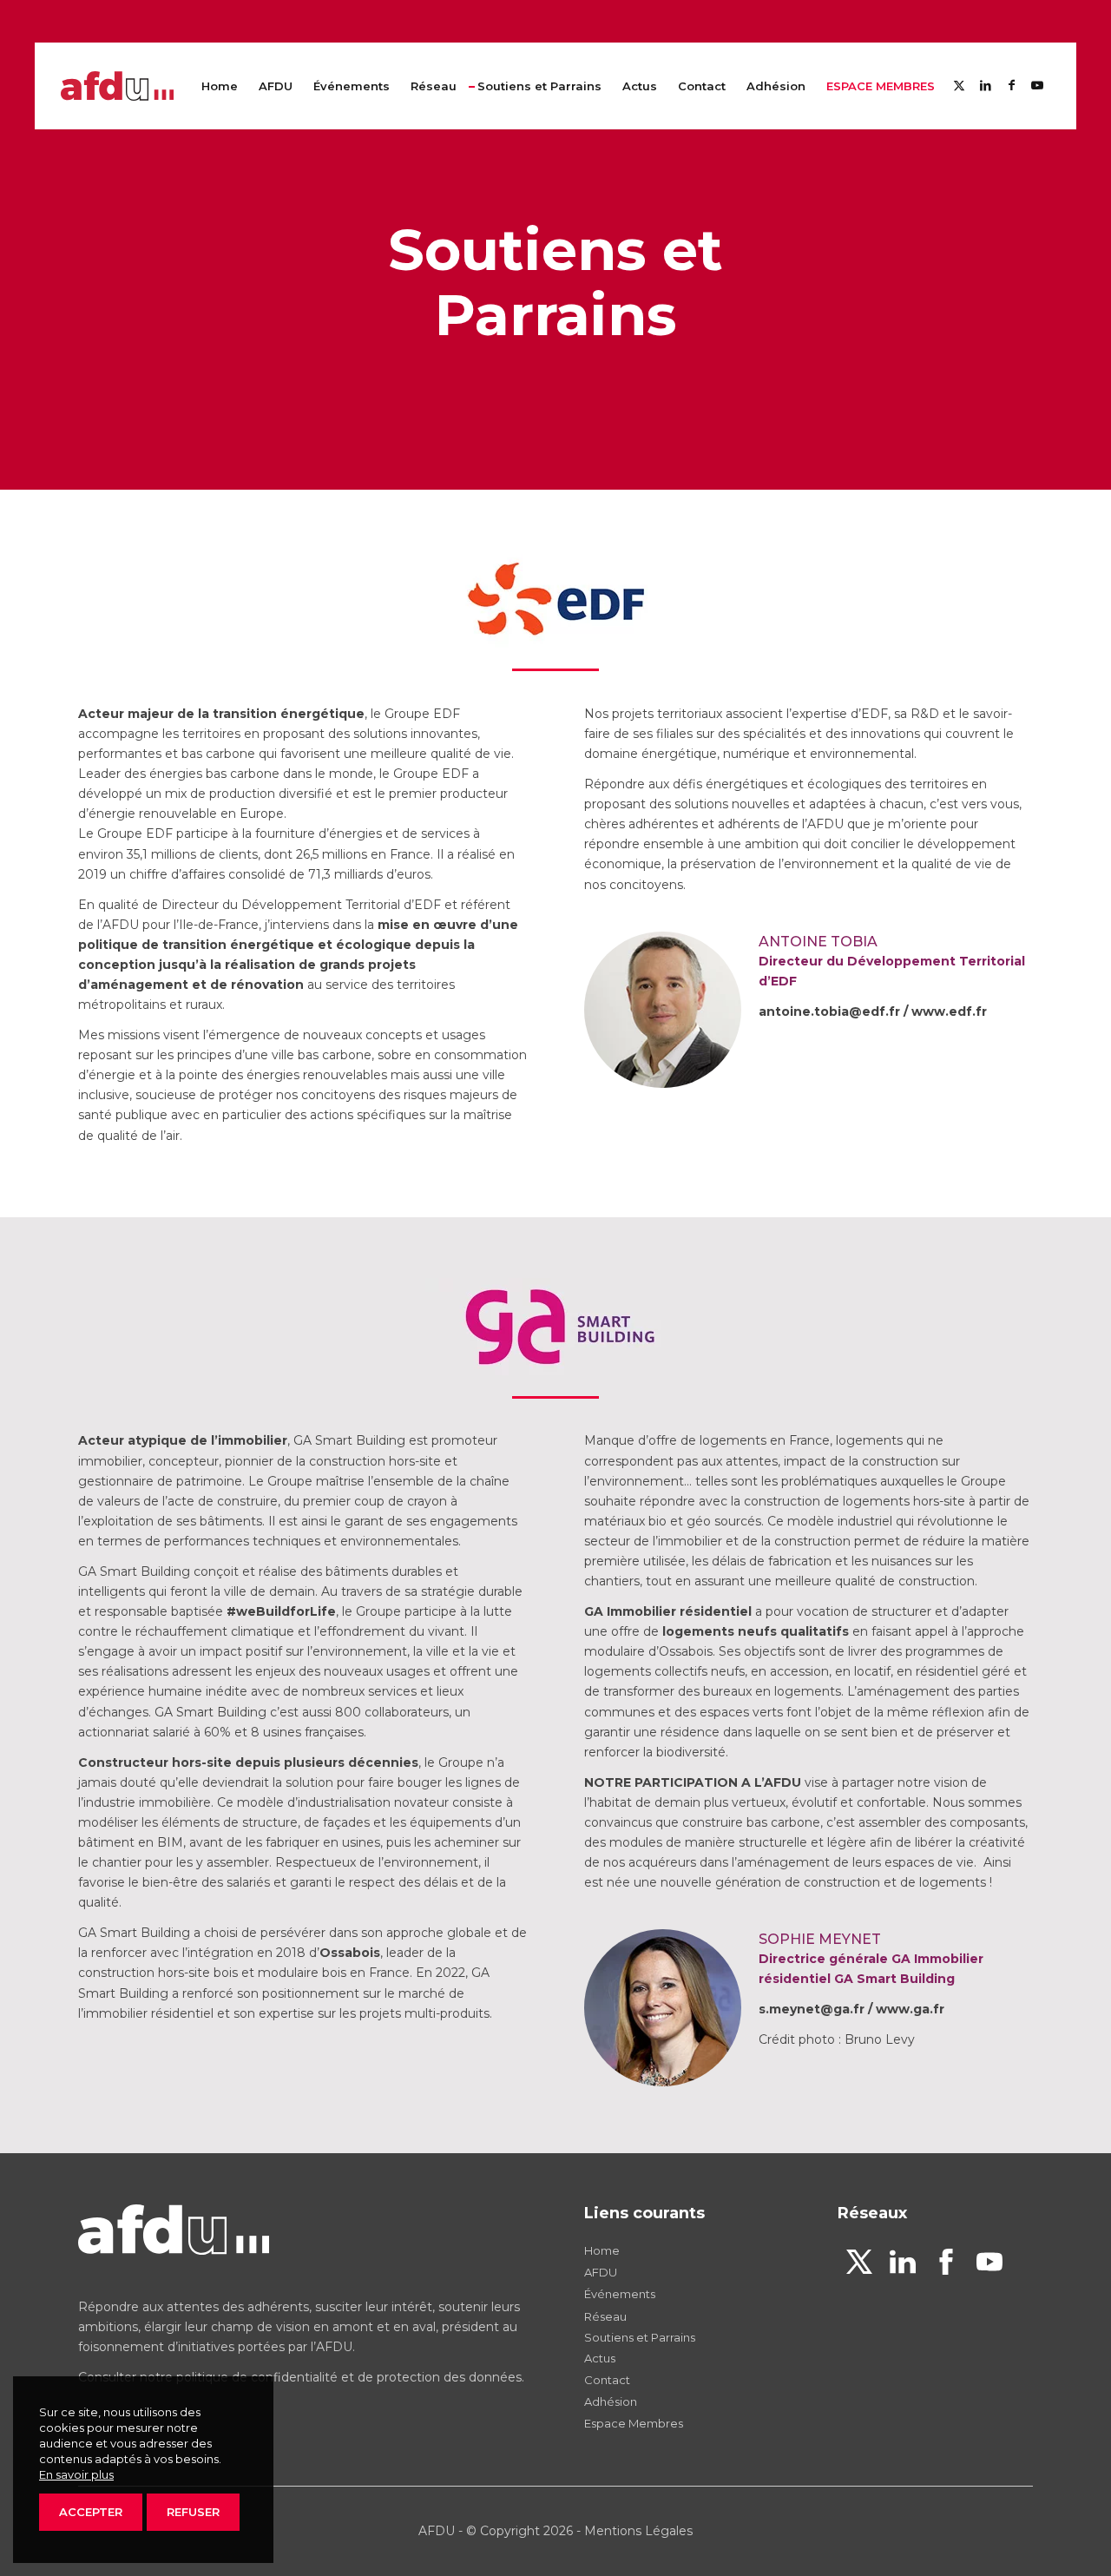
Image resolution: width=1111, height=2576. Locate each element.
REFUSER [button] (193, 2512)
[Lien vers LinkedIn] (985, 85)
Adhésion (611, 2401)
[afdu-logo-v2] (117, 86)
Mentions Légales (638, 2531)
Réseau (605, 2316)
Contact (607, 2380)
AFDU (601, 2272)
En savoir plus (76, 2474)
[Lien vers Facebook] (1011, 85)
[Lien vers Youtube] (1037, 85)
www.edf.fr (949, 1011)
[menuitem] (220, 86)
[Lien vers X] (959, 85)
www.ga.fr (910, 2009)
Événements (620, 2294)
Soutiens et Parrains (640, 2337)
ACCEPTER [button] (91, 2512)
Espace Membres (634, 2423)
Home (602, 2250)
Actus (600, 2358)
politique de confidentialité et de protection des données (349, 2377)
